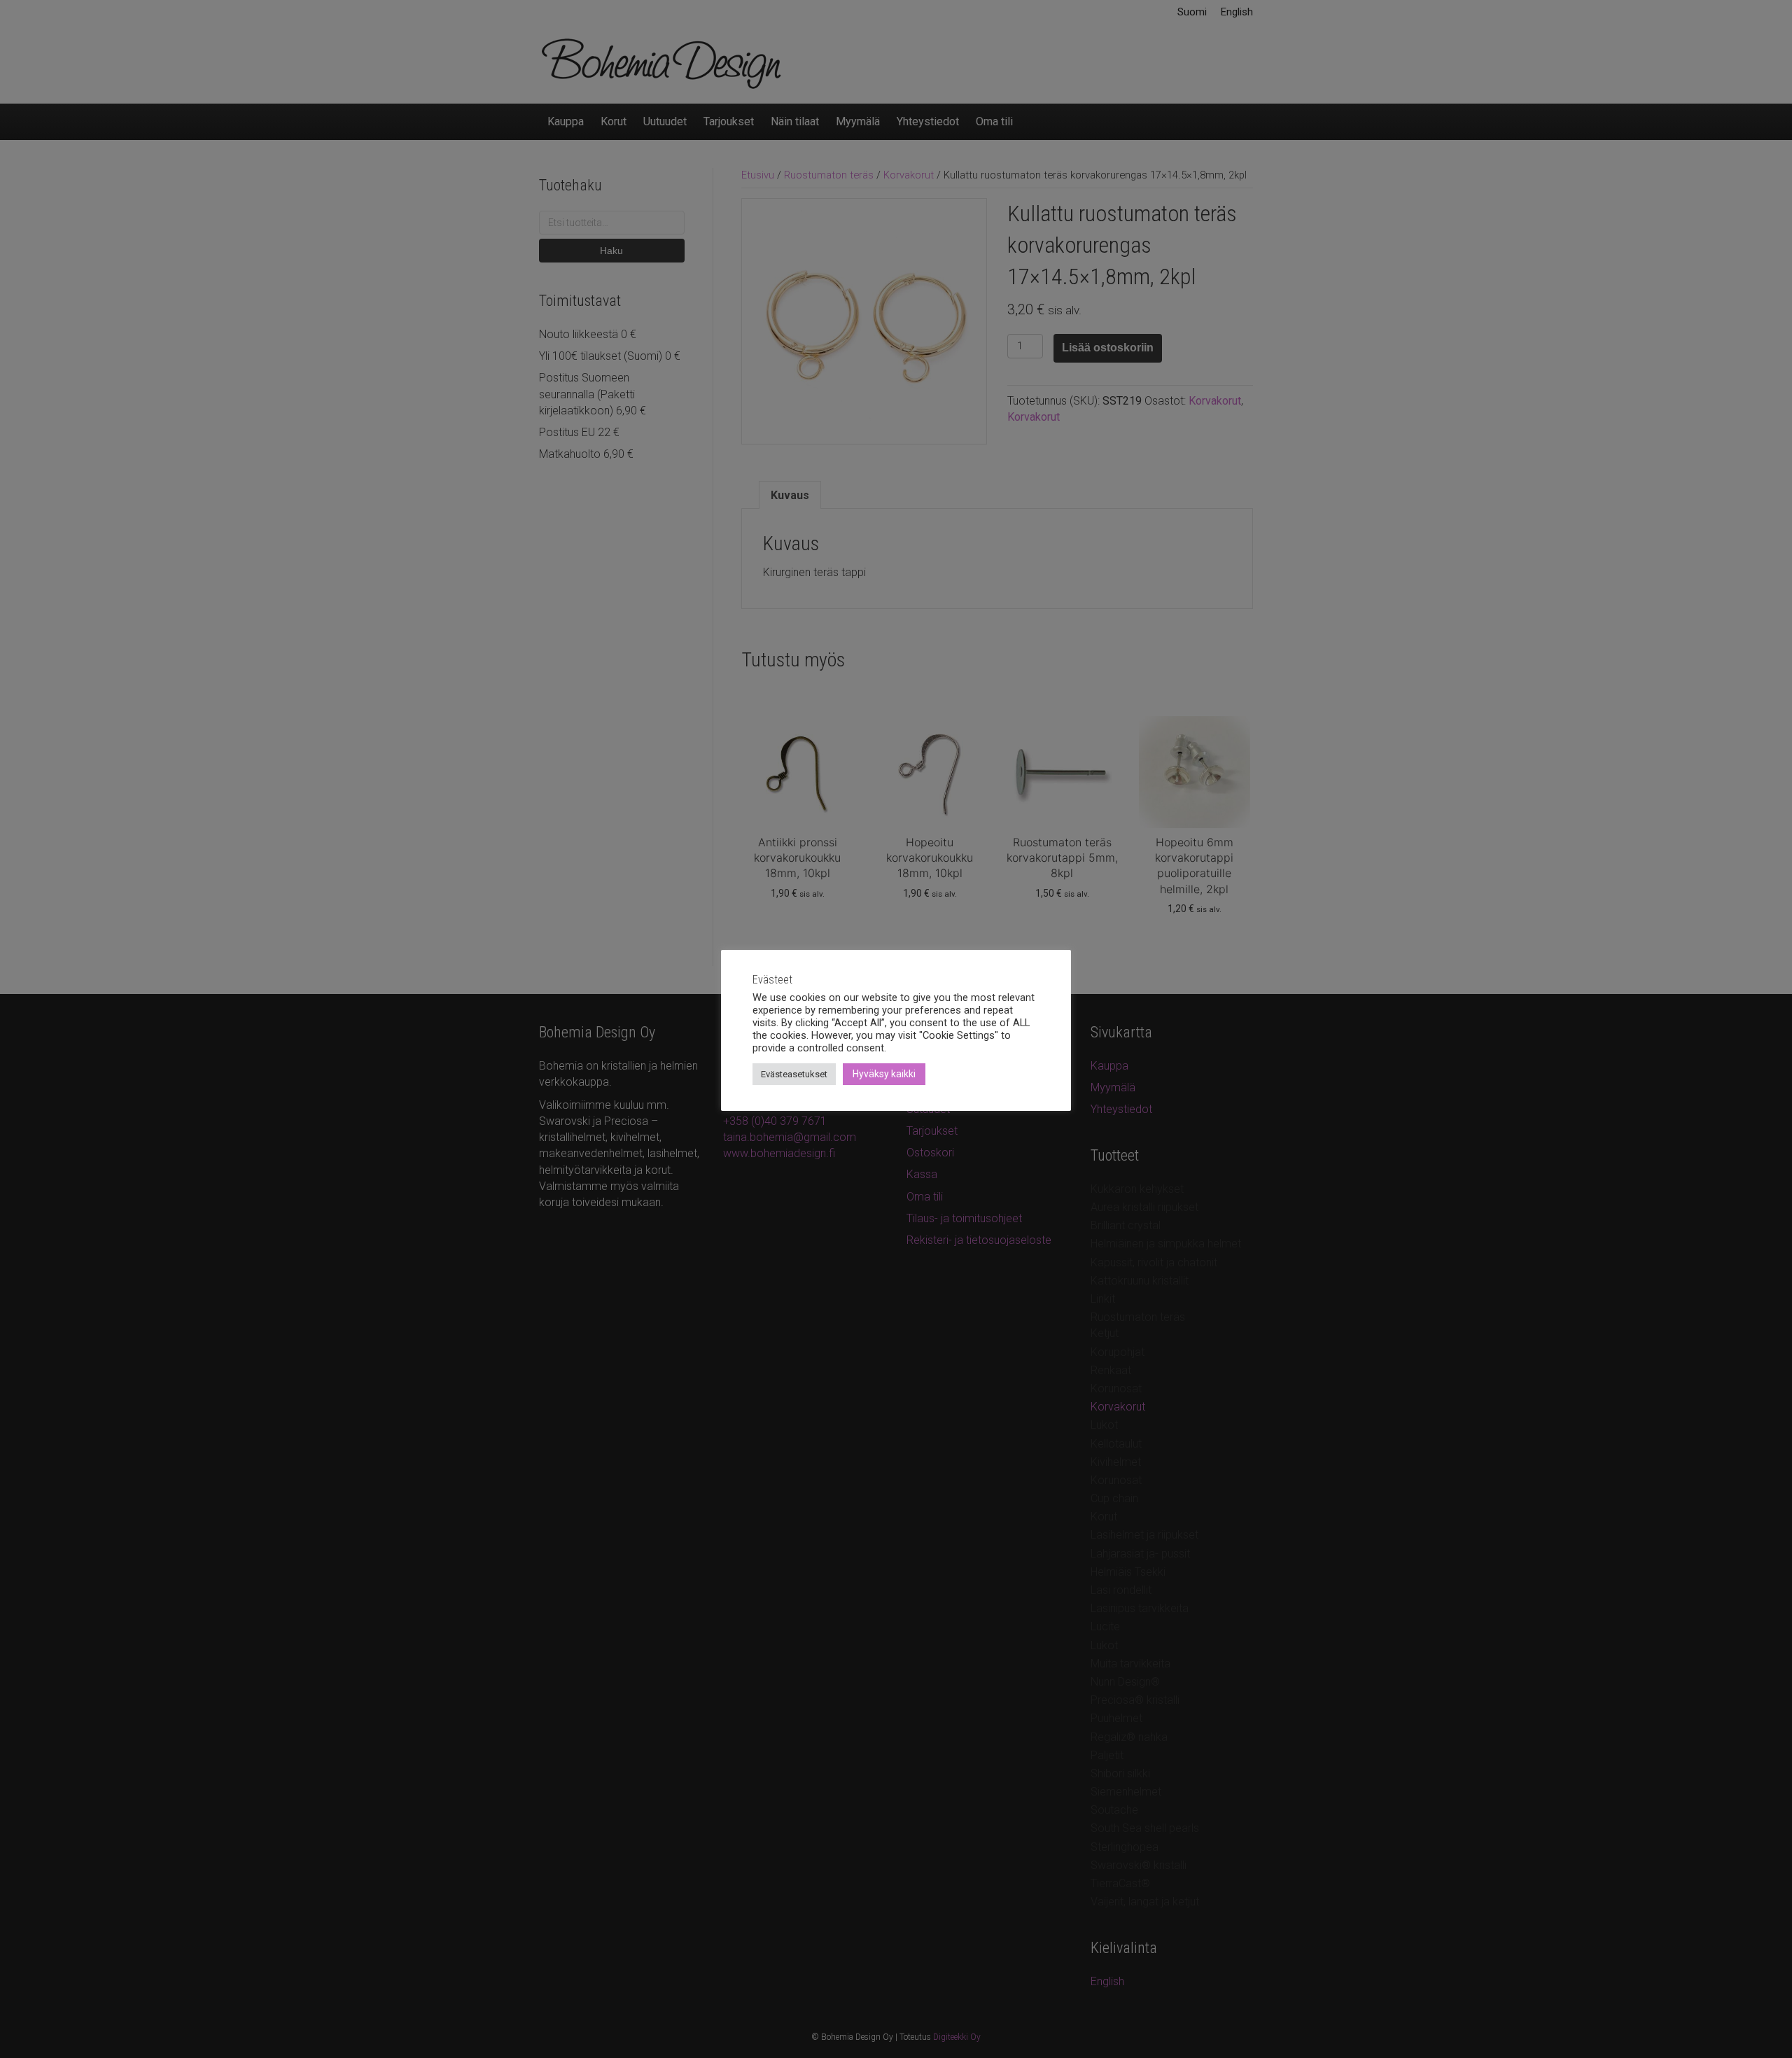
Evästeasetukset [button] (794, 1074)
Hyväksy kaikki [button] (884, 1074)
